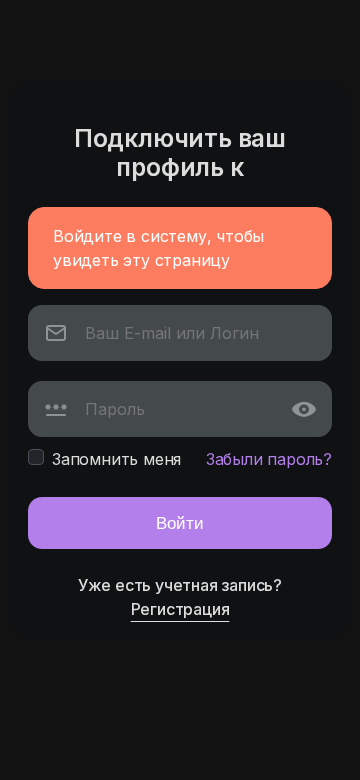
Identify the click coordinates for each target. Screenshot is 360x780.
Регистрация (180, 609)
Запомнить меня (116, 459)
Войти (180, 522)
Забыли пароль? (269, 459)
